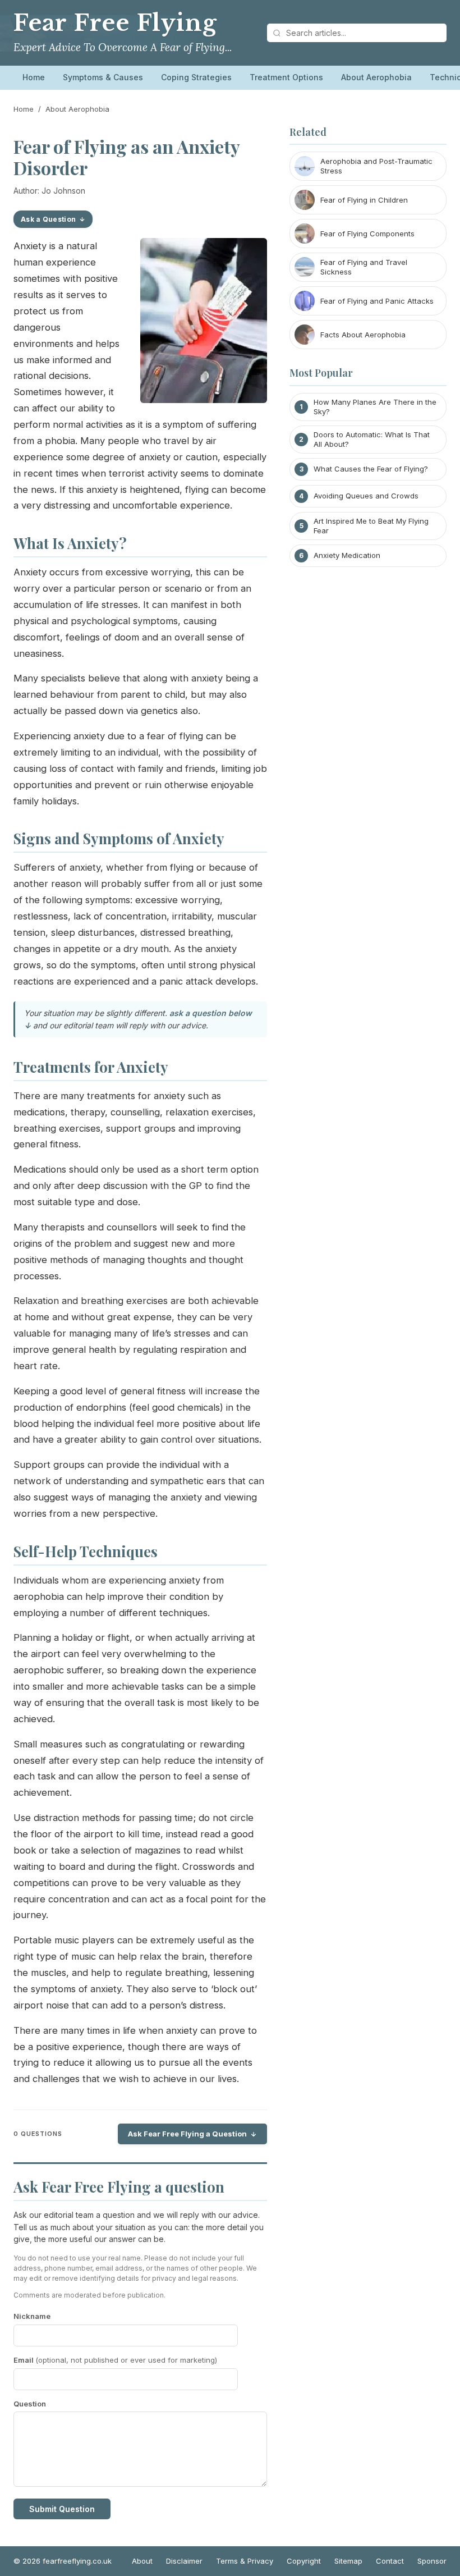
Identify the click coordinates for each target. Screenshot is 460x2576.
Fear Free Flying (115, 23)
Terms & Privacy (245, 2561)
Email (115, 2360)
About (142, 2561)
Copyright (304, 2561)
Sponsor (432, 2561)
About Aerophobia (376, 77)
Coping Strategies (196, 77)
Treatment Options (286, 77)
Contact (390, 2561)
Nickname (32, 2316)
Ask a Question (48, 219)
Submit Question (62, 2509)
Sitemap (348, 2561)
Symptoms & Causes (103, 77)
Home (34, 77)
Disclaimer (184, 2561)
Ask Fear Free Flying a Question (187, 2134)
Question (30, 2404)
